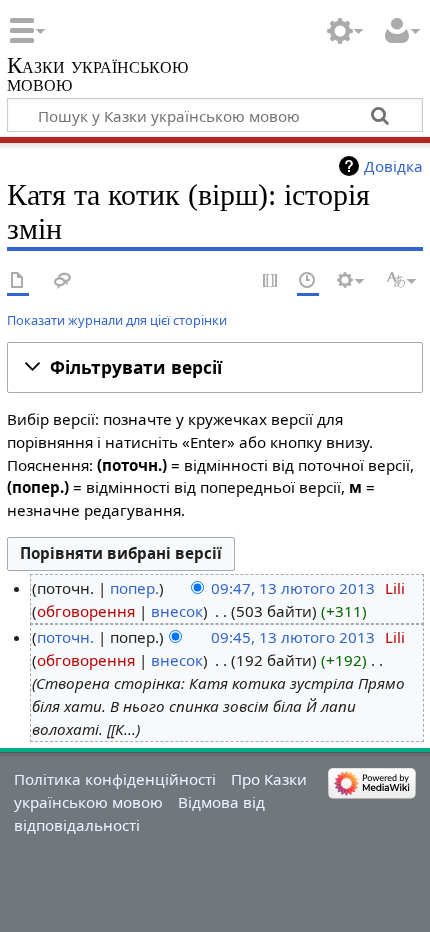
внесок (177, 611)
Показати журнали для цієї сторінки (117, 320)
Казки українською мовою (97, 76)
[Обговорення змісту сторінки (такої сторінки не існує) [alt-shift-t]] (63, 281)
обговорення (86, 611)
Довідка (393, 166)
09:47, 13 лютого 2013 (293, 588)
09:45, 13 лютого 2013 (293, 637)
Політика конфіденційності (115, 779)
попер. (134, 588)
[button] (215, 368)
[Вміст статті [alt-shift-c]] (18, 281)
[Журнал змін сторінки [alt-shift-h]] (308, 281)
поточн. (65, 637)
